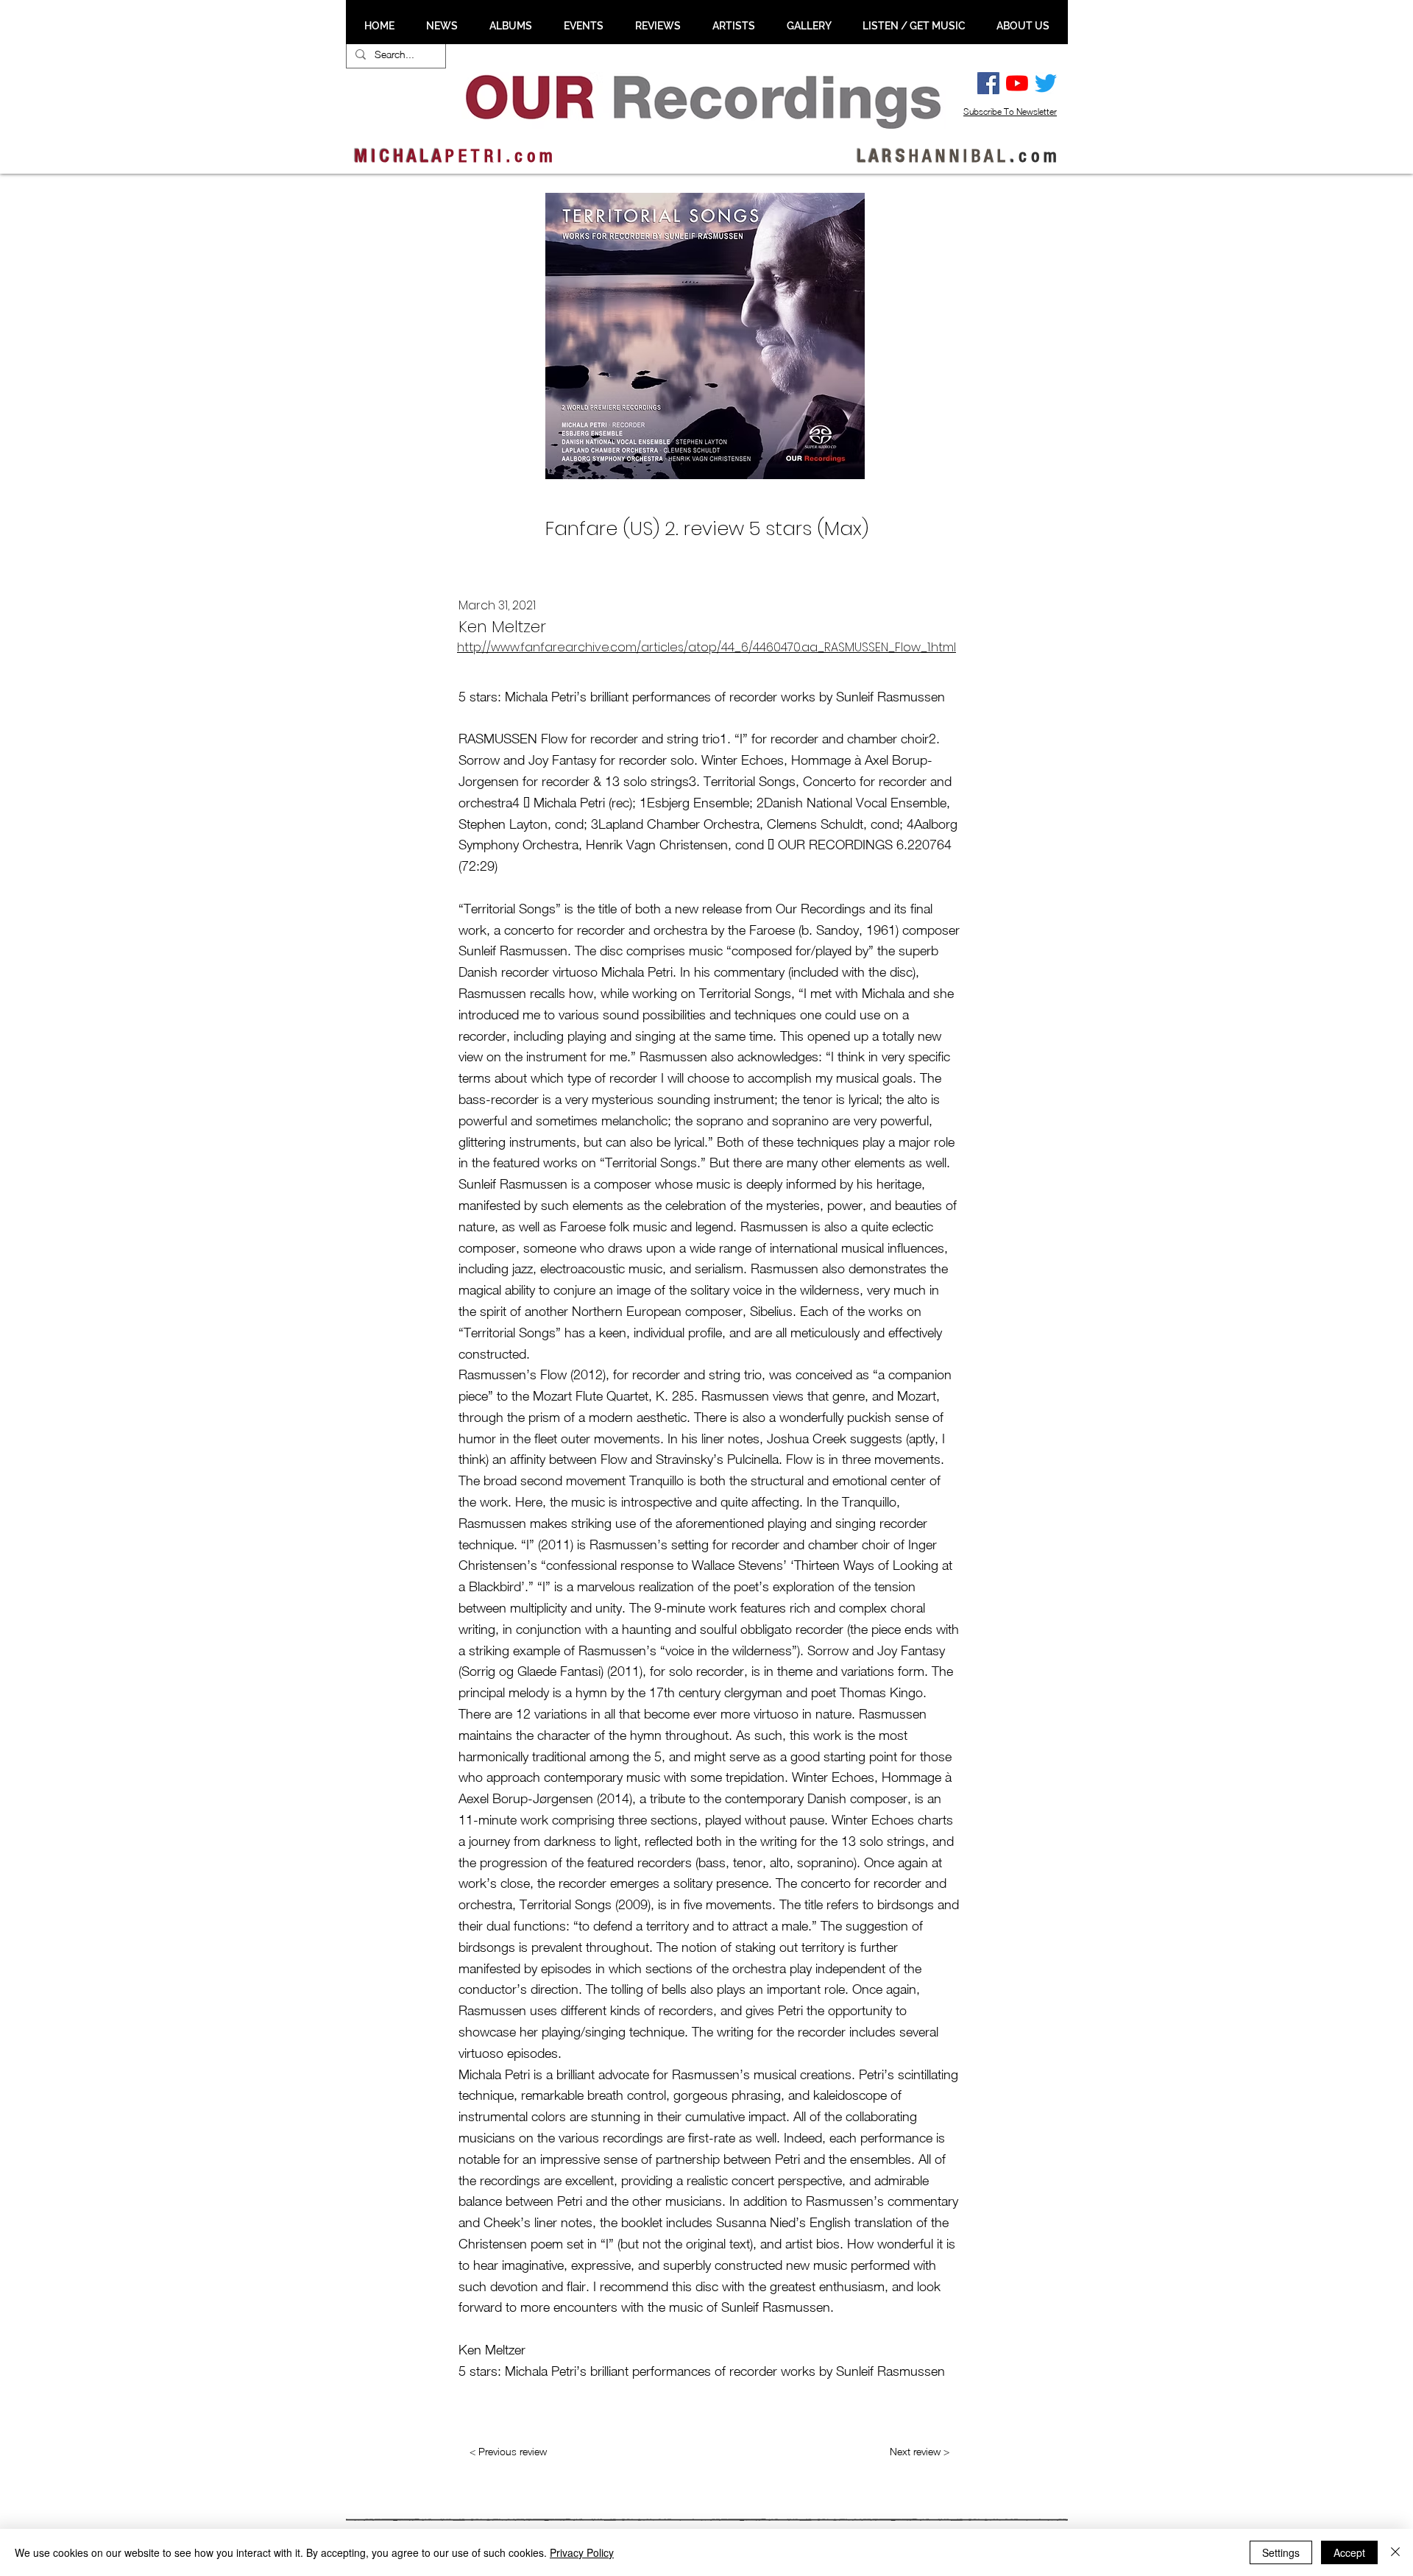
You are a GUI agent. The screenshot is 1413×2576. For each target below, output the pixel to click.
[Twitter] (1046, 83)
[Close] (1395, 2552)
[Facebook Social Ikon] (988, 83)
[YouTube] (1017, 83)
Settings (1281, 2552)
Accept (1349, 2552)
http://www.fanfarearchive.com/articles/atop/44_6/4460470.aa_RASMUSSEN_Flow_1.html (706, 647)
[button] (442, 26)
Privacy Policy (582, 2552)
